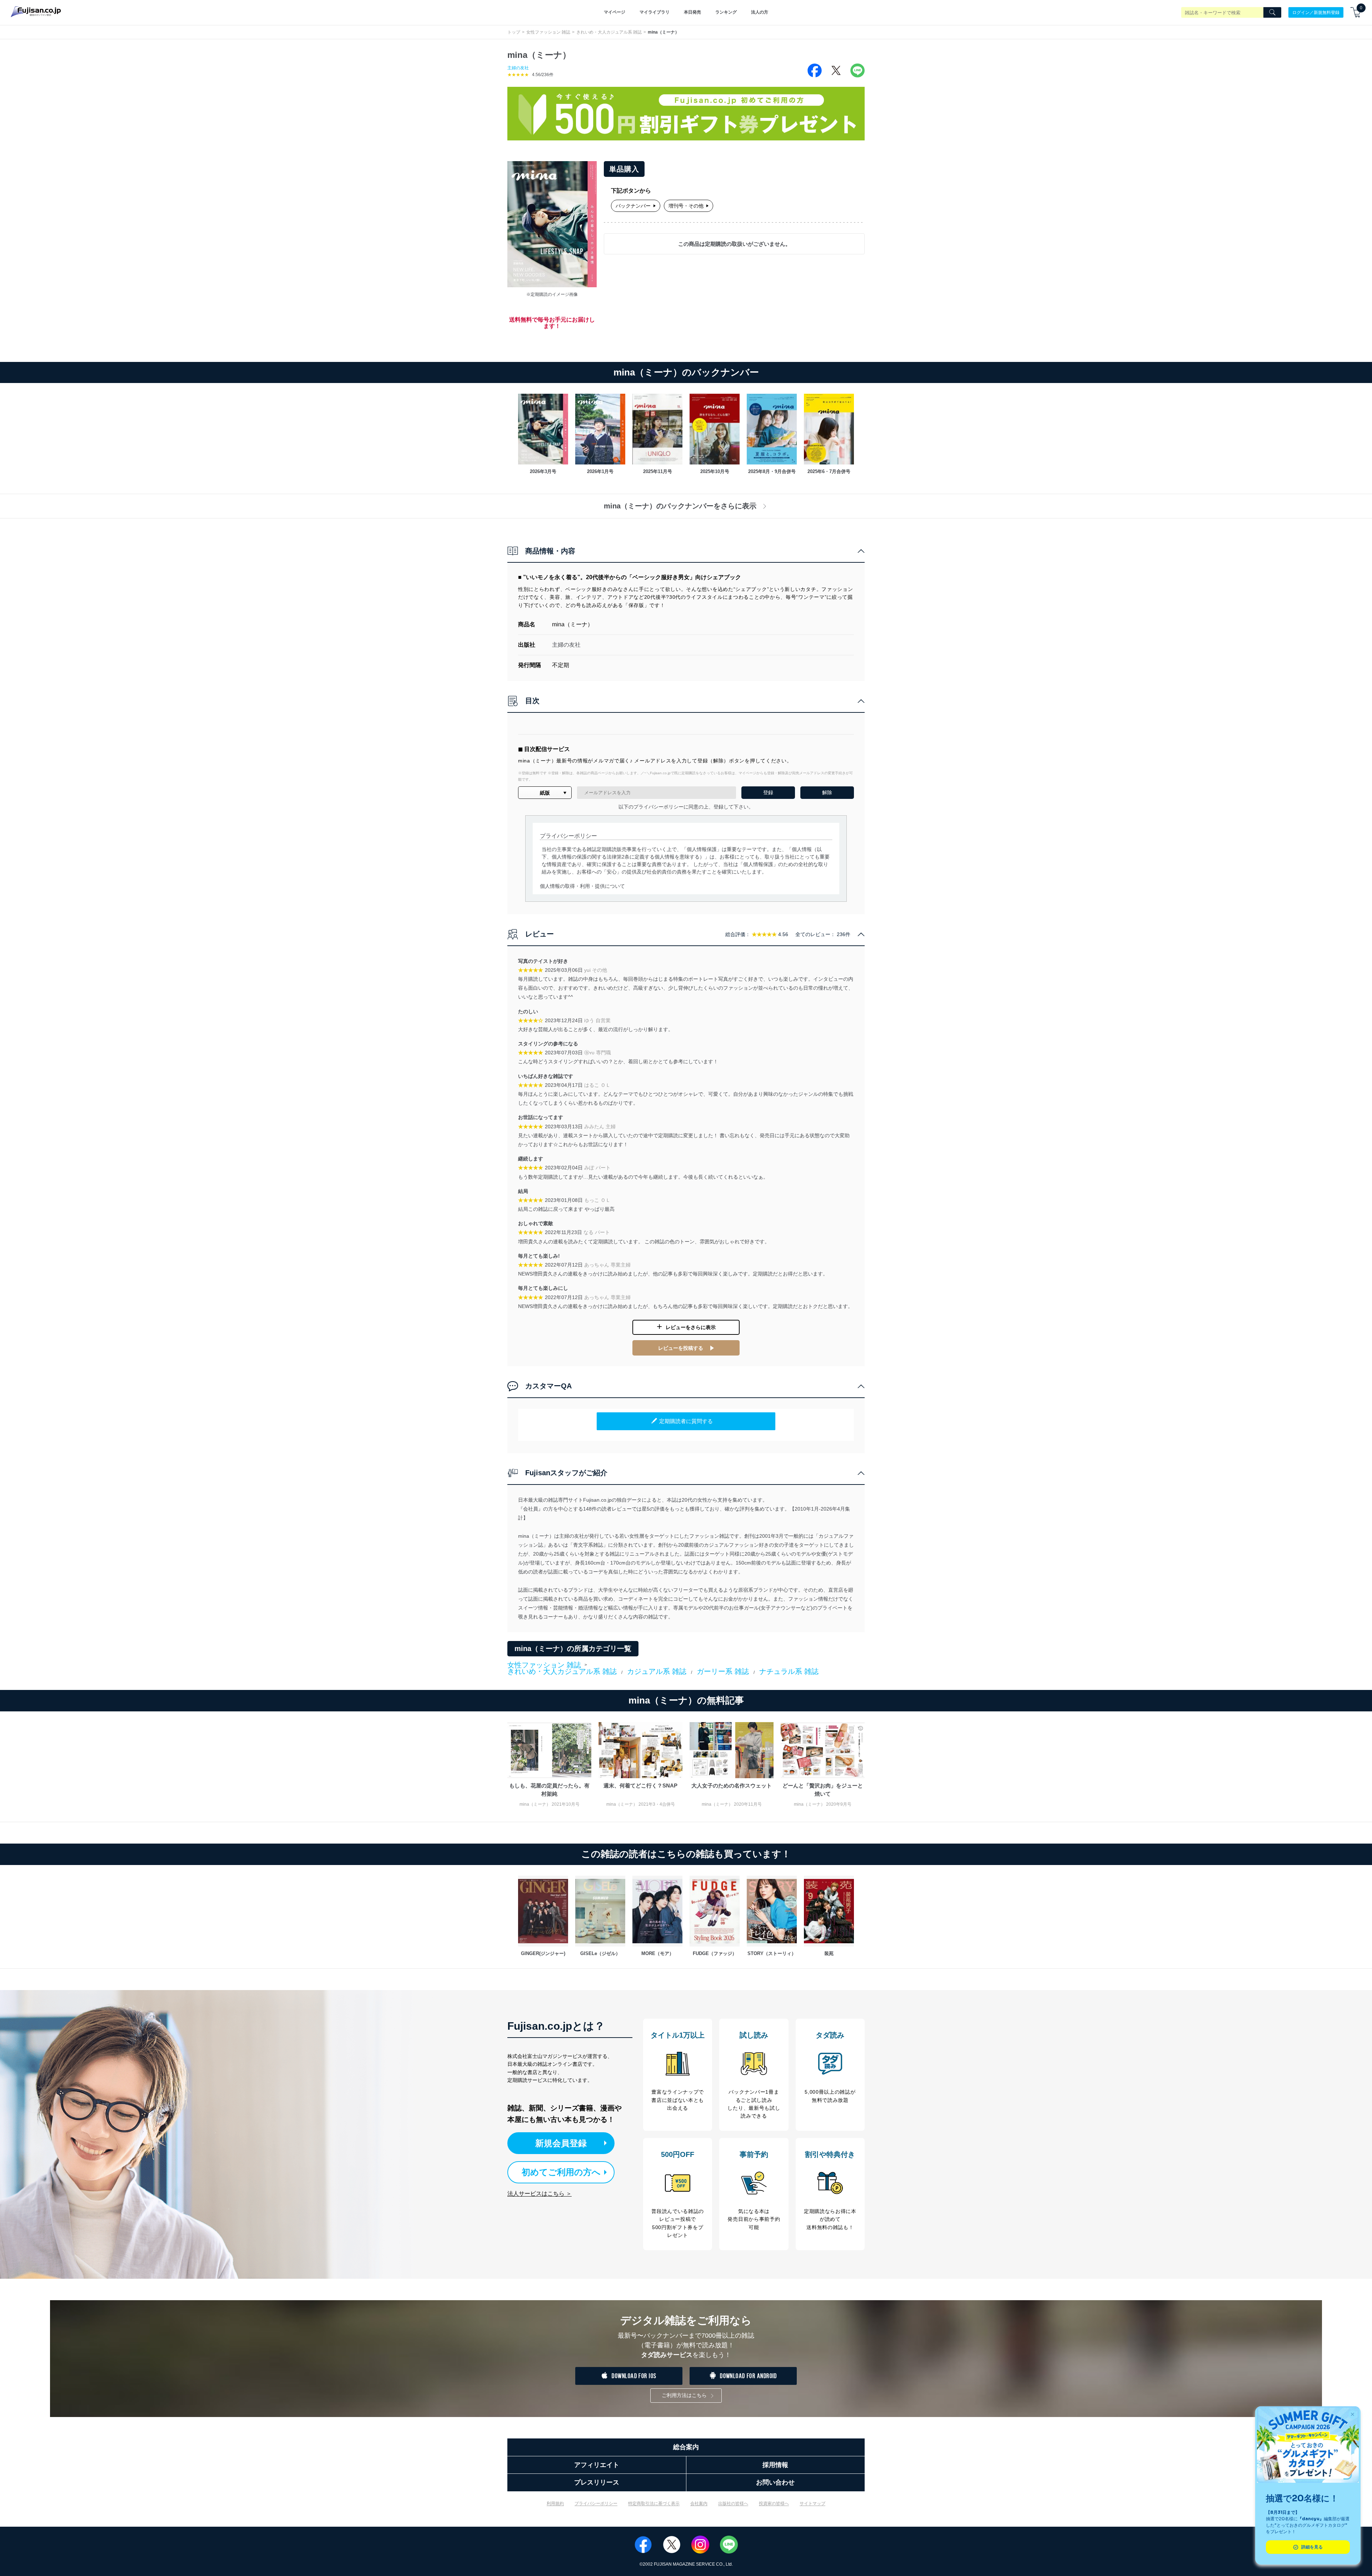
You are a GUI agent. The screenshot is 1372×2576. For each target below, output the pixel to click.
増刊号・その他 (686, 206)
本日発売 (692, 12)
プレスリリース (597, 2482)
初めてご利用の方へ (561, 2172)
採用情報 (775, 2465)
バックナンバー (633, 206)
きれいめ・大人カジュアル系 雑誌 (609, 32)
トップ (514, 32)
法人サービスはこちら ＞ (540, 2194)
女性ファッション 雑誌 (548, 32)
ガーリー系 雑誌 (723, 1671)
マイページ (615, 12)
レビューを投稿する (681, 1348)
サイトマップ (812, 2503)
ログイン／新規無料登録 (1316, 12)
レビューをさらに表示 (691, 1327)
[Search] (1272, 13)
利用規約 (555, 2503)
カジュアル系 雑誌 (657, 1671)
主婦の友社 (518, 68)
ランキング (726, 12)
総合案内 (686, 2447)
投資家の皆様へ (774, 2503)
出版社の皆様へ (733, 2503)
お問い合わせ (775, 2482)
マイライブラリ (655, 12)
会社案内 (699, 2503)
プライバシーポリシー (596, 2503)
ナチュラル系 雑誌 (789, 1671)
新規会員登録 (561, 2143)
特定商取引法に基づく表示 (654, 2503)
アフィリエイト (597, 2465)
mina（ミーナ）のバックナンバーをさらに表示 (680, 506)
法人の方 (760, 12)
